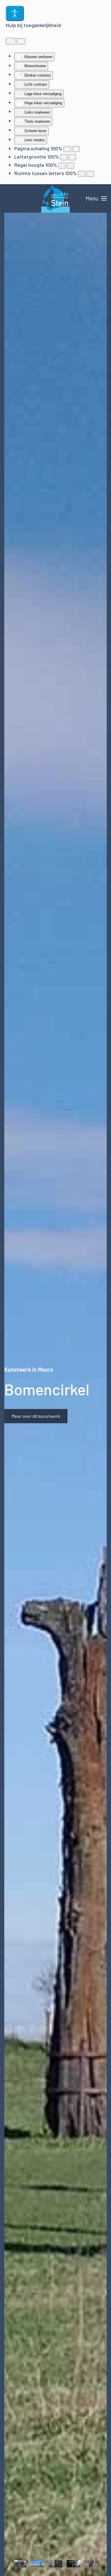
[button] (96, 198)
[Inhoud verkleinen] (67, 149)
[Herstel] (11, 41)
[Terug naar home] (55, 198)
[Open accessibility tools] (15, 13)
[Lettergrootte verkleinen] (64, 157)
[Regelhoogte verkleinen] (62, 166)
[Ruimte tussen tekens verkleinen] (82, 174)
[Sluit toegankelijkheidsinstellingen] (21, 41)
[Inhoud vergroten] (76, 149)
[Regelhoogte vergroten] (71, 166)
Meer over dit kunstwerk (36, 1416)
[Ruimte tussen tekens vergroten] (90, 174)
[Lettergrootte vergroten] (72, 157)
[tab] (20, 2563)
